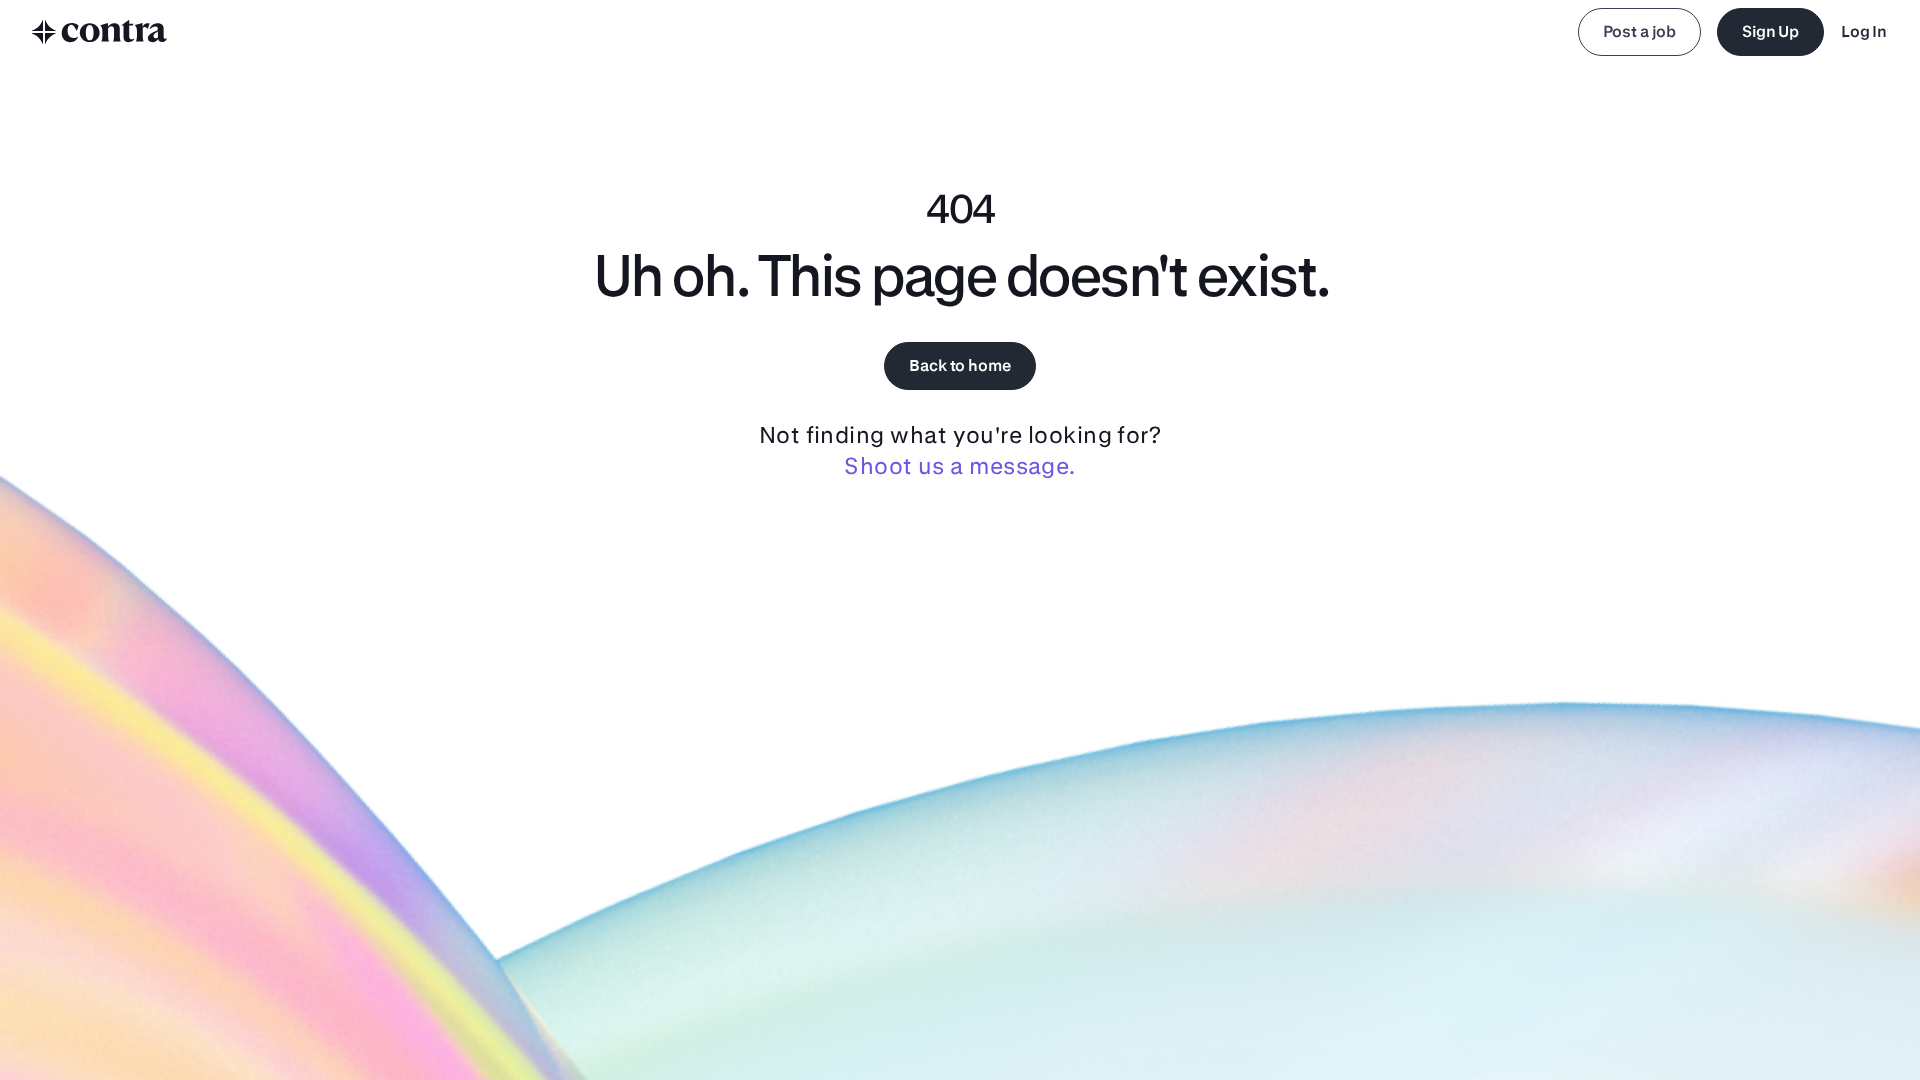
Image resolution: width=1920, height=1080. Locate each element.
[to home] (100, 32)
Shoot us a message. (960, 465)
